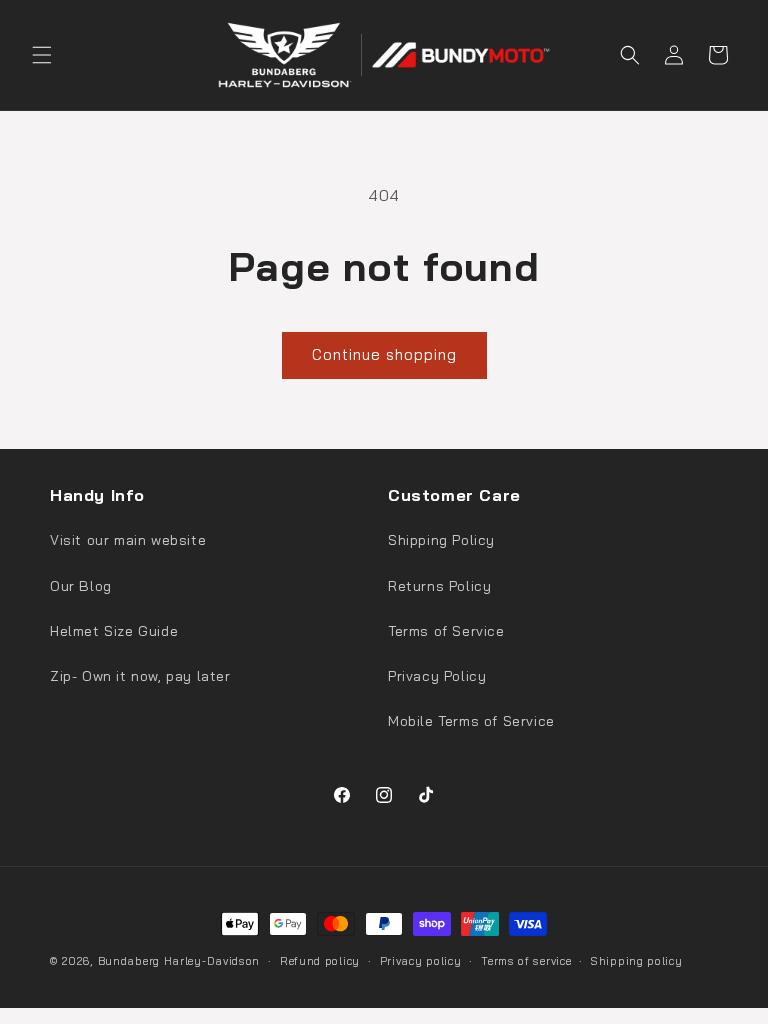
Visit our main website (128, 540)
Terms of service (526, 961)
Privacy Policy (437, 676)
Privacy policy (421, 961)
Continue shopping (384, 354)
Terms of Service (446, 631)
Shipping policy (637, 961)
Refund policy (320, 961)
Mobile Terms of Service (471, 721)
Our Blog (81, 586)
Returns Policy (439, 586)
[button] (42, 55)
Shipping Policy (441, 540)
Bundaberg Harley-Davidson (179, 961)
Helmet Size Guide (114, 631)
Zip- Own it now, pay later (140, 676)
